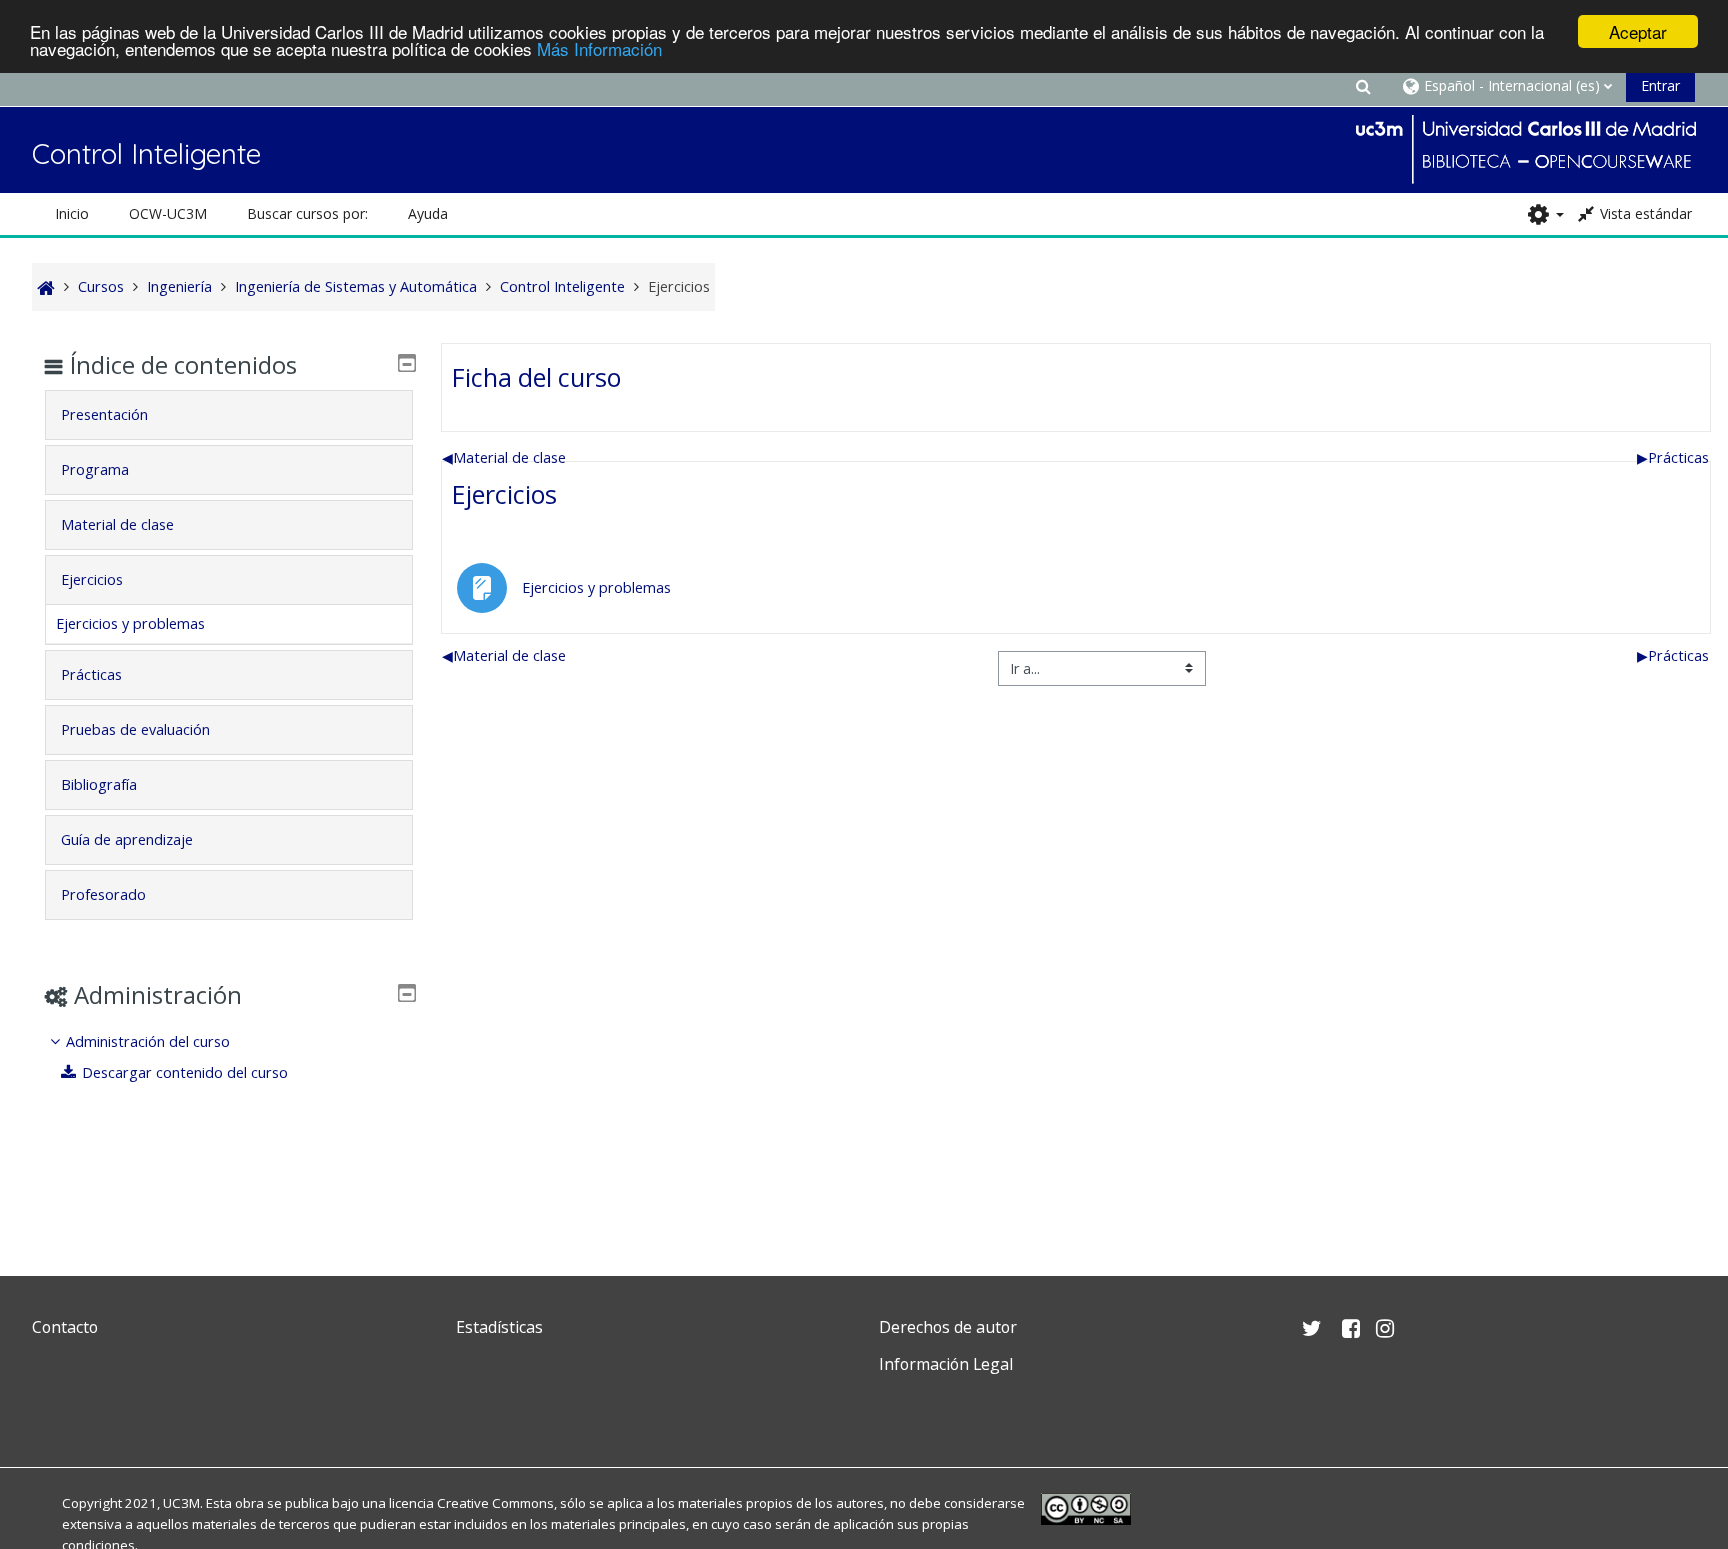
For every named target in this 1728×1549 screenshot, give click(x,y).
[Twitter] (52, 1411)
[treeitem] (229, 1057)
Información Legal (946, 1364)
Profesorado (103, 894)
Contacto (65, 1327)
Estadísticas (499, 1327)
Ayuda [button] (428, 213)
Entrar (1660, 85)
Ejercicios (504, 494)
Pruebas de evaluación (135, 729)
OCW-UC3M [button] (168, 213)
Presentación (104, 414)
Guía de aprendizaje (127, 839)
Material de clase (504, 457)
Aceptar (1638, 31)
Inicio (72, 213)
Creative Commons (495, 1503)
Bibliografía (99, 784)
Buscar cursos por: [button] (307, 213)
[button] (1364, 85)
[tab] (229, 415)
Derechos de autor (948, 1327)
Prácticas (1673, 457)
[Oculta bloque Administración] (407, 993)
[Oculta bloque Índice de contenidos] (407, 363)
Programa (95, 469)
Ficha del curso (536, 377)
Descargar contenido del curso (185, 1072)
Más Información (599, 49)
